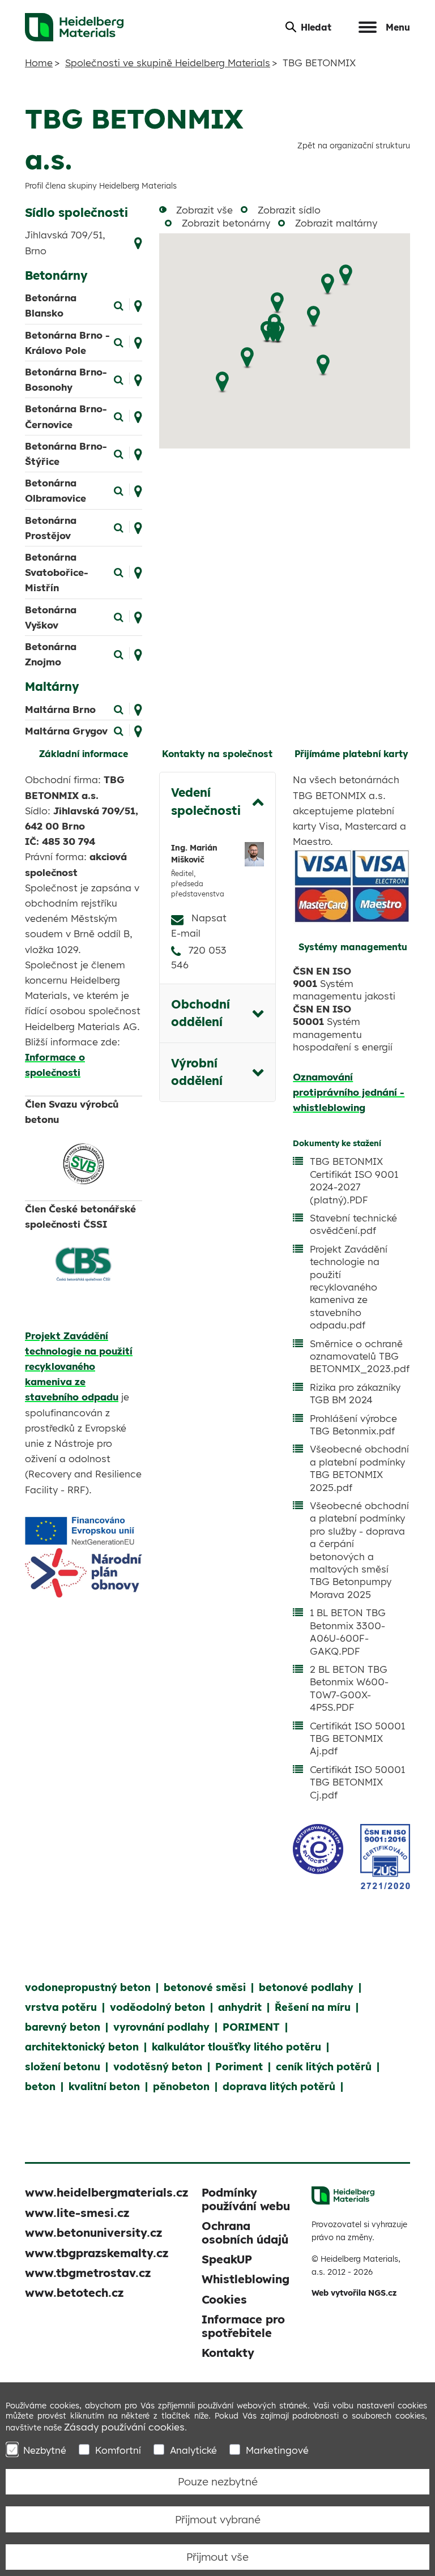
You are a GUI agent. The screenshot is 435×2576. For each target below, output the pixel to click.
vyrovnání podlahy (161, 2027)
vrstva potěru (61, 2007)
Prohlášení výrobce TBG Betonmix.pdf (353, 1424)
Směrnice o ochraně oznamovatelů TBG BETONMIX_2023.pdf (360, 1356)
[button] (346, 275)
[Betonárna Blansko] (119, 304)
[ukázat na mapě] (138, 242)
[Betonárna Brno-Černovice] (119, 415)
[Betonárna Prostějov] (119, 527)
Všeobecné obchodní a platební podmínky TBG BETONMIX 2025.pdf (359, 1468)
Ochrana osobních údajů (245, 2232)
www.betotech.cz (74, 2293)
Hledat (316, 27)
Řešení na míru (313, 2007)
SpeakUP (227, 2259)
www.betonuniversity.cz (93, 2233)
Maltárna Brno (60, 709)
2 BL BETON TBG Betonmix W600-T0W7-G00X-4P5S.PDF (349, 1688)
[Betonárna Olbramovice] (119, 490)
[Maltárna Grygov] (119, 730)
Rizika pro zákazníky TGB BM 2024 (355, 1393)
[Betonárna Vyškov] (119, 616)
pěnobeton (181, 2086)
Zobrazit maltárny (336, 223)
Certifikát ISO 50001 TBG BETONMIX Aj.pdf (357, 1738)
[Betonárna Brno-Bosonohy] (119, 379)
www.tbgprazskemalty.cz (97, 2253)
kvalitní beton (104, 2086)
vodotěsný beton (158, 2067)
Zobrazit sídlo (289, 210)
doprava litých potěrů (279, 2086)
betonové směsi (205, 1987)
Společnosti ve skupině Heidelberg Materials (168, 63)
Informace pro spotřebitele (243, 2326)
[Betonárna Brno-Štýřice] (119, 453)
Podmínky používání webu (246, 2199)
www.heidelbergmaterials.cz (106, 2192)
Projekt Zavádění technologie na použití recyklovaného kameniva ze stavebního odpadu (79, 1366)
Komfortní (118, 2450)
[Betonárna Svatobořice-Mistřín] (119, 572)
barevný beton (63, 2027)
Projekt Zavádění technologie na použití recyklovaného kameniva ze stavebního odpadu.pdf (349, 1287)
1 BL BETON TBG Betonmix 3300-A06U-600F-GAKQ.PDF (348, 1631)
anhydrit (240, 2007)
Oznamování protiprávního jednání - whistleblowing (349, 1092)
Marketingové (277, 2450)
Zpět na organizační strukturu (354, 145)
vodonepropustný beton (88, 1987)
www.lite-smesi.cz (77, 2213)
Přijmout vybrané (218, 2519)
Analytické (193, 2450)
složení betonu (63, 2067)
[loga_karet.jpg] (351, 887)
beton (40, 2086)
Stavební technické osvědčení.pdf (353, 1224)
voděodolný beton (157, 2007)
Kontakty (228, 2353)
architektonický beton (82, 2047)
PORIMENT (251, 2027)
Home (39, 63)
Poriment (239, 2067)
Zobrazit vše (204, 210)
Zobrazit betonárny (226, 223)
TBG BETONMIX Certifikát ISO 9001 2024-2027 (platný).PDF (354, 1180)
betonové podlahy (306, 1987)
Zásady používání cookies (124, 2427)
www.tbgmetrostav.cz (88, 2273)
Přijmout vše (217, 2557)
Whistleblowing (246, 2279)
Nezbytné (45, 2450)
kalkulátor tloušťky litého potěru (236, 2047)
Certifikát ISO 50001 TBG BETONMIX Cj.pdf (357, 1782)
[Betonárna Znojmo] (119, 653)
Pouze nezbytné (218, 2481)
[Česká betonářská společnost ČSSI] (84, 1264)
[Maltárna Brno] (119, 708)
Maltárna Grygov (66, 731)
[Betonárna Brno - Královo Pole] (119, 342)
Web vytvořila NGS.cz (354, 2293)
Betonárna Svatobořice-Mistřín (57, 572)
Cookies (224, 2299)
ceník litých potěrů (324, 2067)
